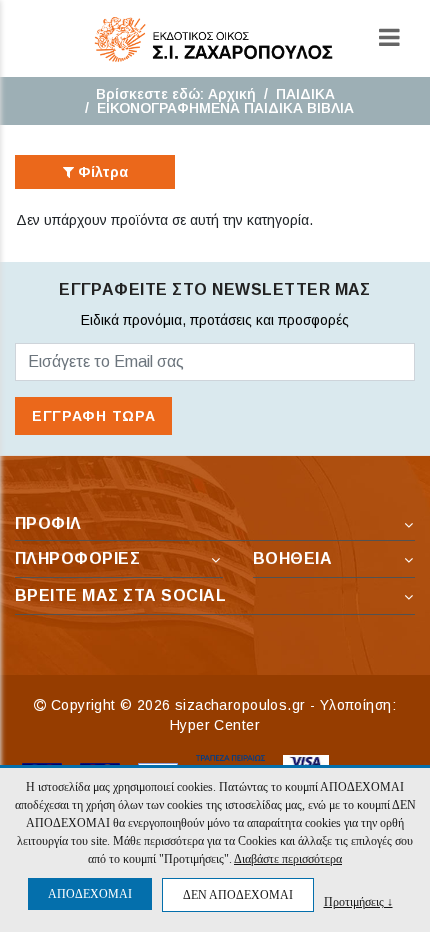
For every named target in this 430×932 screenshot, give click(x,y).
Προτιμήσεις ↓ (358, 901)
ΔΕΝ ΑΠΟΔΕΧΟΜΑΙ (238, 895)
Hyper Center (215, 725)
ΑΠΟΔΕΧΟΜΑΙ (90, 894)
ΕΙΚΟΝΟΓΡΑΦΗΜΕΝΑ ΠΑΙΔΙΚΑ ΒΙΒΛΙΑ (225, 108)
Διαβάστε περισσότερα (288, 859)
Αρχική (232, 94)
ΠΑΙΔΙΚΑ (305, 94)
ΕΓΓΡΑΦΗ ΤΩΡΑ (93, 416)
